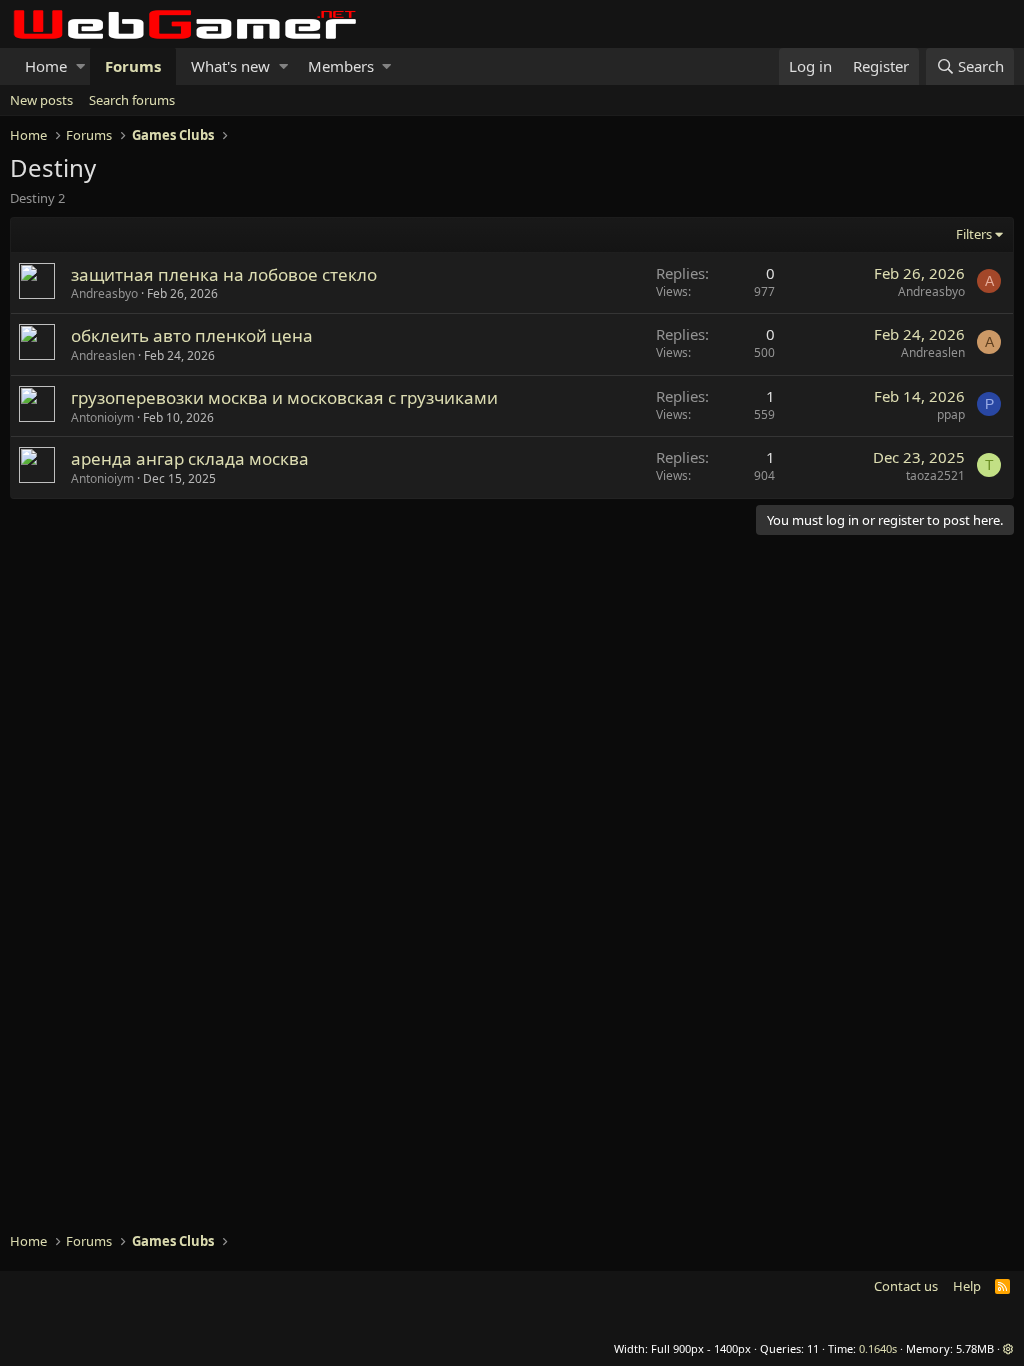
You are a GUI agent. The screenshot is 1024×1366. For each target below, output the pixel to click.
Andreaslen (103, 355)
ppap (951, 414)
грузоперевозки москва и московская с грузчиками (284, 397)
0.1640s (878, 1348)
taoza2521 (935, 475)
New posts (41, 100)
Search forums (132, 100)
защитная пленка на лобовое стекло (224, 274)
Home (46, 66)
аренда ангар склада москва (190, 458)
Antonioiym (102, 417)
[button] (80, 66)
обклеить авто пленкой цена (192, 335)
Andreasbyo (104, 293)
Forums (133, 66)
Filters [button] (974, 234)
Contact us (906, 1286)
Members (341, 66)
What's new (230, 66)
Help (967, 1286)
